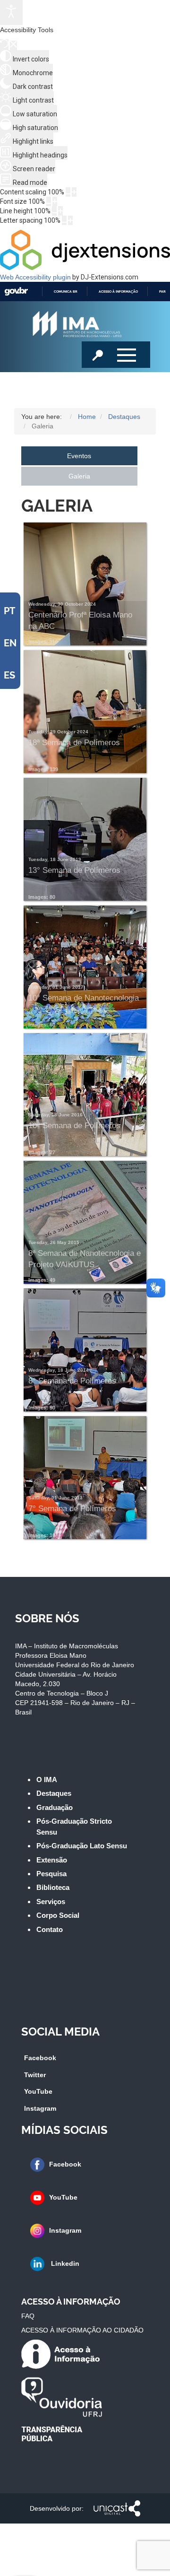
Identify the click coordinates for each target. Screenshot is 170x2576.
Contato (50, 1929)
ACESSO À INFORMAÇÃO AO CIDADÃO (82, 2330)
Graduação (55, 1807)
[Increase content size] (74, 192)
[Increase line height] (60, 211)
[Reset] (4, 45)
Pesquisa (51, 1874)
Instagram (40, 2108)
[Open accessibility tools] (11, 13)
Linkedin (64, 2263)
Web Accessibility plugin (35, 277)
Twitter (35, 2075)
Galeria (79, 476)
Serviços (51, 1902)
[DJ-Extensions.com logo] (85, 268)
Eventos (79, 456)
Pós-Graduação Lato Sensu (82, 1846)
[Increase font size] (55, 201)
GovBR (16, 292)
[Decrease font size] (49, 201)
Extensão (52, 1860)
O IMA (47, 1780)
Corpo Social (58, 1915)
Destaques (54, 1793)
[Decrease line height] (54, 211)
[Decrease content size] (68, 192)
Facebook (40, 2058)
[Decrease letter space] (64, 220)
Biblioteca (53, 1887)
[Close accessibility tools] (13, 45)
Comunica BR (66, 292)
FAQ (28, 2316)
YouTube (38, 2091)
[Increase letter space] (70, 220)
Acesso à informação (118, 292)
